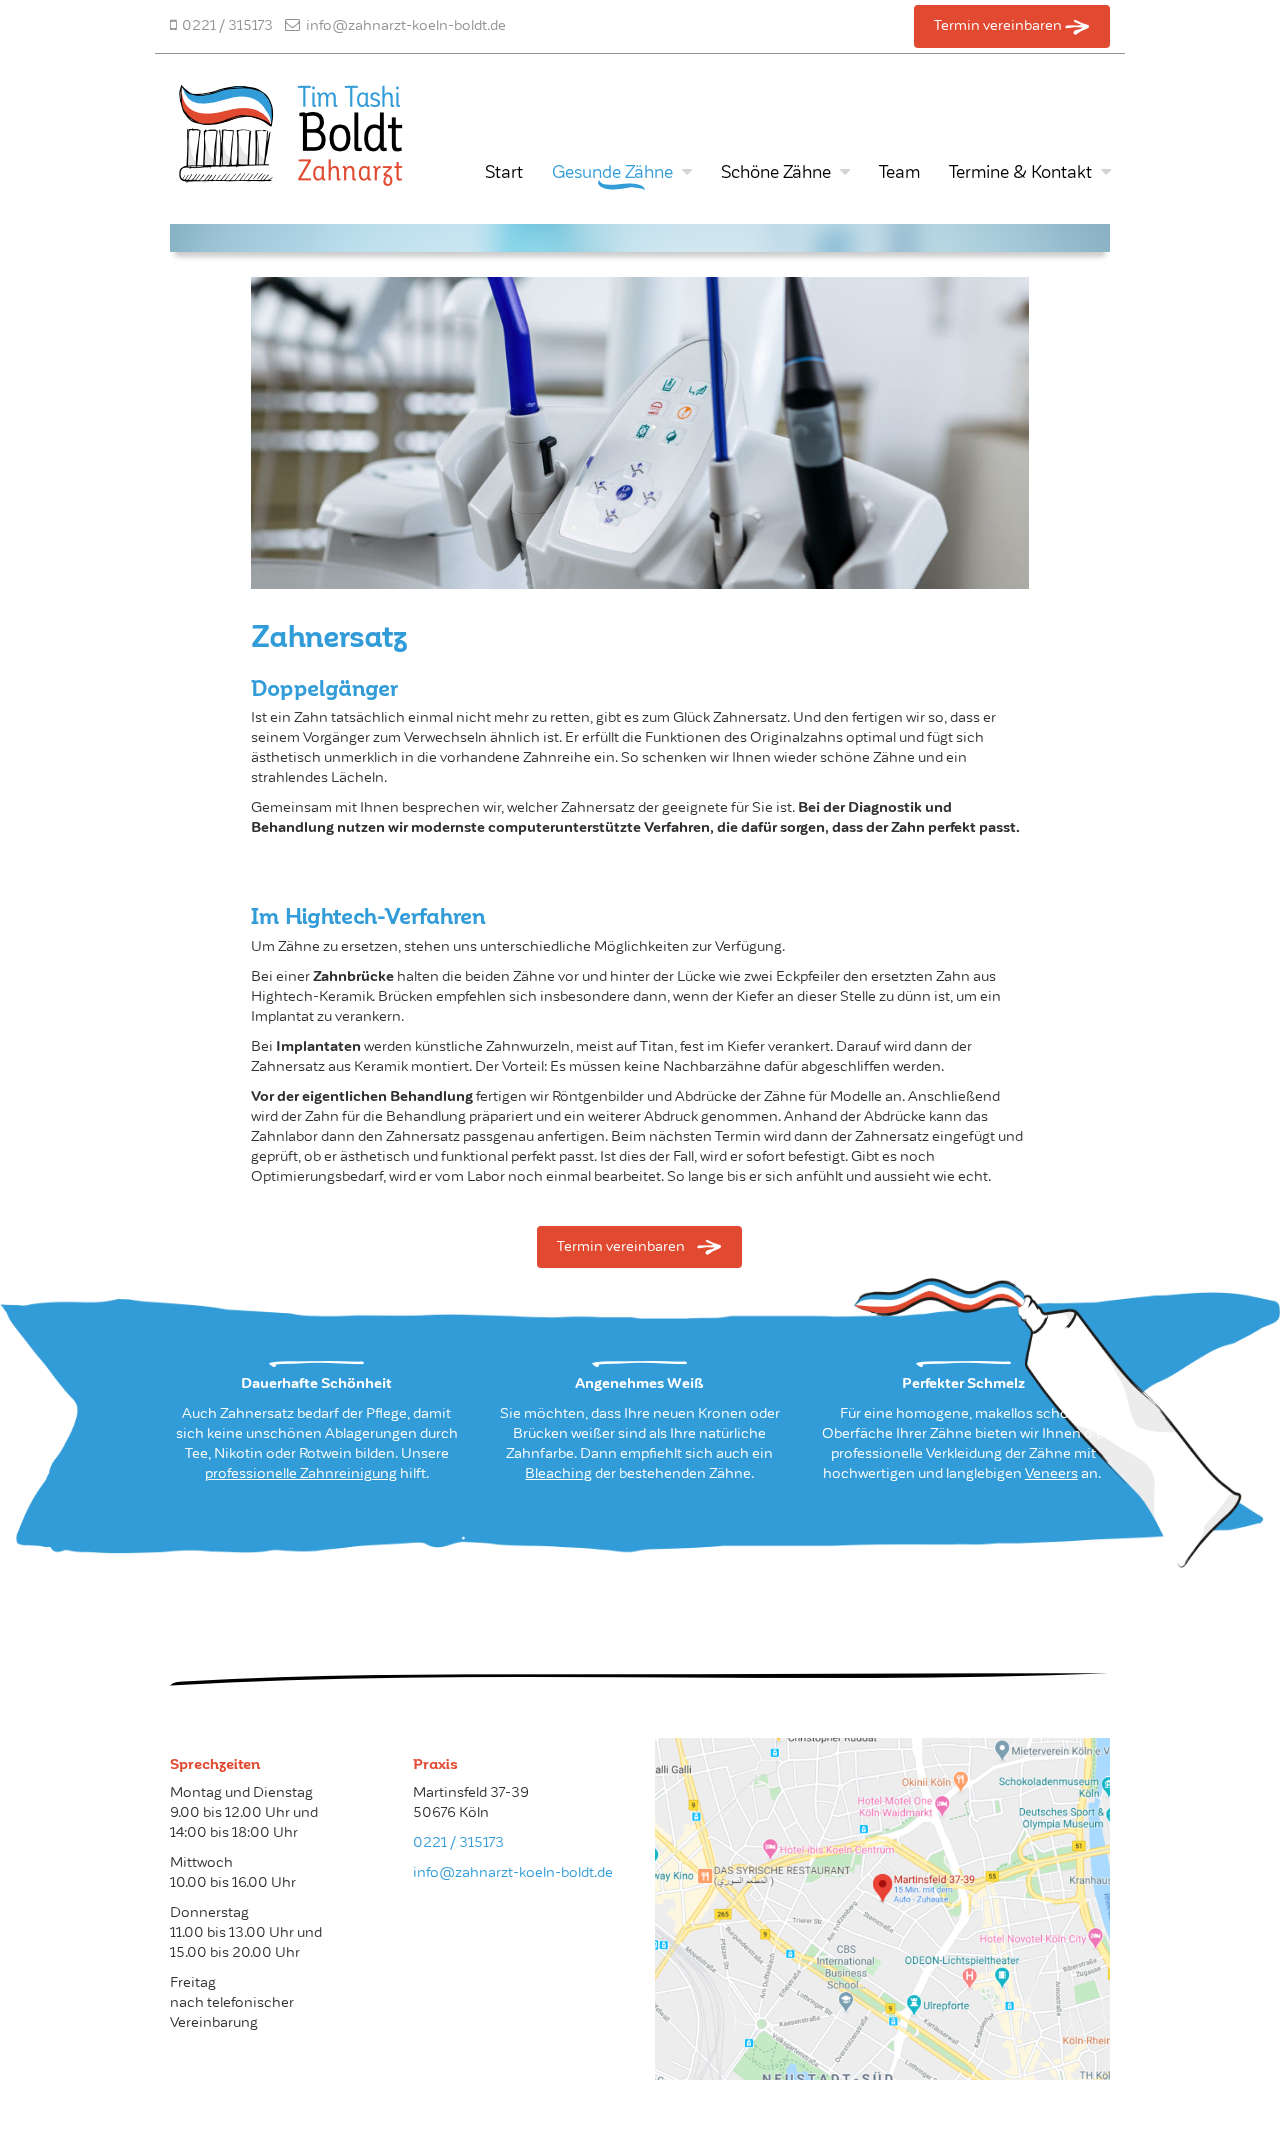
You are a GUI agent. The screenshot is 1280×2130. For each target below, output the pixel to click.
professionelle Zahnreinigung (301, 1473)
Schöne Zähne (776, 172)
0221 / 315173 (458, 1842)
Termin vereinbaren (999, 25)
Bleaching (558, 1473)
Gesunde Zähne (612, 172)
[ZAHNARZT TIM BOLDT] (312, 129)
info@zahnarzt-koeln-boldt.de (513, 1872)
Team (899, 172)
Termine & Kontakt (1020, 172)
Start (504, 172)
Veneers (1051, 1473)
